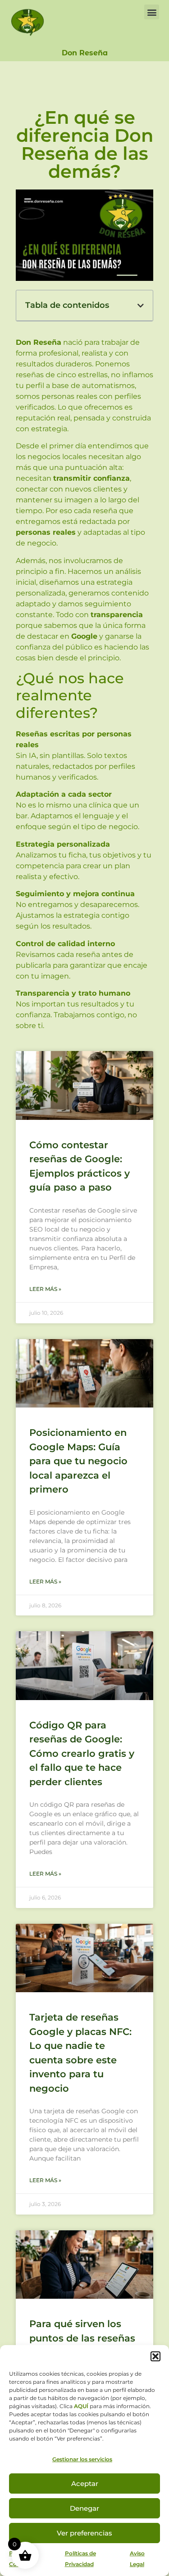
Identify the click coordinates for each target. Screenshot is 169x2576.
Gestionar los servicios (82, 2459)
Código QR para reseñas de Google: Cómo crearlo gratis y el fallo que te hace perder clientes (82, 1753)
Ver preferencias (84, 2533)
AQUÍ (82, 2406)
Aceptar (85, 2484)
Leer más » (45, 1289)
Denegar (84, 2508)
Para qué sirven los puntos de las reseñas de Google (82, 2338)
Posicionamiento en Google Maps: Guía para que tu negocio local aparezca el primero (78, 1461)
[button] (155, 2356)
